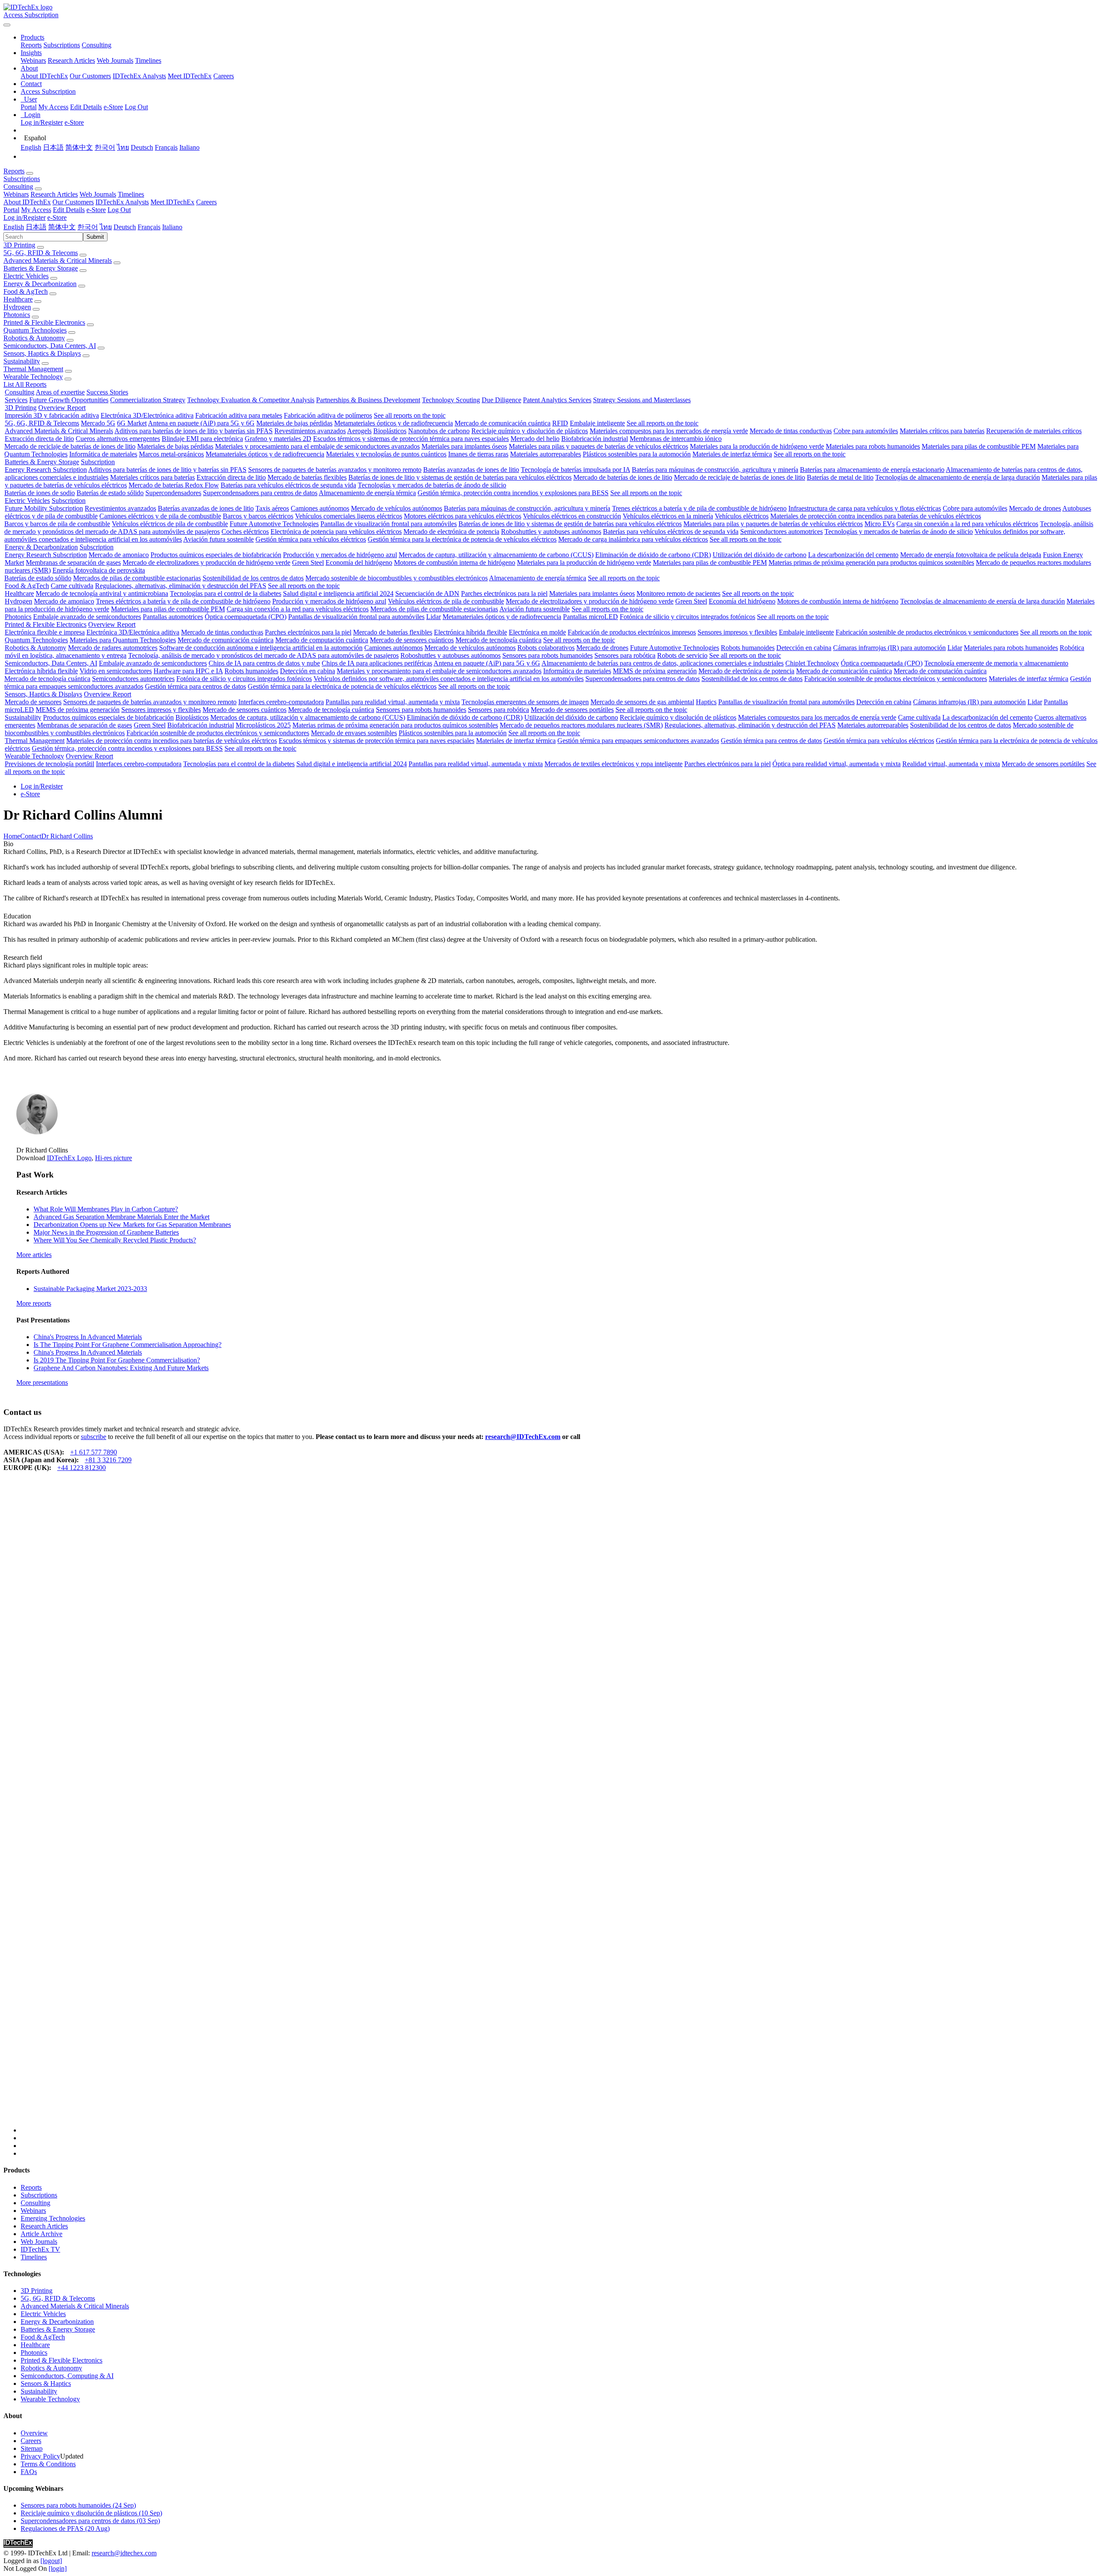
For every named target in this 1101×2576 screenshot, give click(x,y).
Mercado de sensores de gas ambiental (642, 702)
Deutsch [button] (125, 227)
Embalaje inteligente (597, 423)
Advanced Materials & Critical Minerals (58, 260)
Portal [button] (11, 210)
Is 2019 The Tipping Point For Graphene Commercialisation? (117, 1360)
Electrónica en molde (537, 632)
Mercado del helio (535, 439)
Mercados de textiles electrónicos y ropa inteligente (614, 764)
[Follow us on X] (559, 1810)
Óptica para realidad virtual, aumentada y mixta (837, 764)
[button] (32, 37)
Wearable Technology (33, 377)
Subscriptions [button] (22, 179)
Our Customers (90, 76)
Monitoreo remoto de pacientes (678, 593)
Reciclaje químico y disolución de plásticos (530, 431)
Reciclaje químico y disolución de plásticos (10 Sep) (91, 2513)
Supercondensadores (173, 493)
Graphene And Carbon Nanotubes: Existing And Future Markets (121, 1368)
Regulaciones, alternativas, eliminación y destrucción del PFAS (181, 586)
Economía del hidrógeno (359, 562)
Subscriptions (62, 45)
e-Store (113, 107)
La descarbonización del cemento (853, 555)
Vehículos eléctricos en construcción (572, 516)
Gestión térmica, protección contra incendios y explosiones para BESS (513, 493)
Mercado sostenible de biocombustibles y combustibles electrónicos (397, 578)
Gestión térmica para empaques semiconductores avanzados (638, 741)
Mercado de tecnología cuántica (498, 640)
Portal (29, 107)
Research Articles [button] (54, 194)
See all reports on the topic (410, 415)
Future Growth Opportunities (69, 400)
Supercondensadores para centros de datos (260, 493)
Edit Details (86, 107)
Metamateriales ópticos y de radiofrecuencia (394, 423)
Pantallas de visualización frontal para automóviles (389, 524)
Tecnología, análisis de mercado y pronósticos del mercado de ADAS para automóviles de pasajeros (263, 655)
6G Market (132, 423)
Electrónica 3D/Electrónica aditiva (147, 415)
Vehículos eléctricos (742, 516)
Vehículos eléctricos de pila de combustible (170, 524)
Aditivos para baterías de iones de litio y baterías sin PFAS (194, 431)
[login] (58, 2568)
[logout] (51, 2561)
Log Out (136, 107)
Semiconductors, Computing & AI (67, 2376)
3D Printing (19, 245)
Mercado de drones (1035, 508)
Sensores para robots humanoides (547, 655)
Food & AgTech (26, 291)
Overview (34, 2433)
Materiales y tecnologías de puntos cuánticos (386, 454)
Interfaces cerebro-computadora (281, 702)
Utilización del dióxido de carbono (760, 555)
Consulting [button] (18, 186)
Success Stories (107, 392)
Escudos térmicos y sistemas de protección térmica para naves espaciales (411, 439)
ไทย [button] (106, 227)
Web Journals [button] (98, 194)
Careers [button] (206, 202)
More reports (34, 1303)
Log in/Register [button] (25, 217)
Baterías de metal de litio (840, 477)
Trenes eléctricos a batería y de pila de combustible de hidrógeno (699, 508)
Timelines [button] (131, 194)
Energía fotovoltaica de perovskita (99, 570)
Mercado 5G (98, 423)
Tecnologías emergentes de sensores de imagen (525, 702)
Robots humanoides (748, 648)
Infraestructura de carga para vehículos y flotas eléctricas (865, 508)
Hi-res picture (114, 1158)
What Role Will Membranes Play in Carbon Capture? (106, 1209)
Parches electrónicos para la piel (504, 593)
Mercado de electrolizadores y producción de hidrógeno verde (206, 562)
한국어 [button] (88, 227)
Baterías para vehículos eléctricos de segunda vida (288, 485)
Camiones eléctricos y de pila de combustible (160, 516)
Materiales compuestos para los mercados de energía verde (669, 431)
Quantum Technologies (35, 330)
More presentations (42, 1382)
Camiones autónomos (320, 508)
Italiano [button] (172, 227)
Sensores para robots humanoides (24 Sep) (78, 2505)
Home (12, 836)
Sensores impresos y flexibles (737, 632)
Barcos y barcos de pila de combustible (57, 524)
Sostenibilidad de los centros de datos (253, 578)
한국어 (105, 147)
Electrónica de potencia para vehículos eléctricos (336, 532)
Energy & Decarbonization (40, 284)
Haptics (706, 702)
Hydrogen (17, 307)
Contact (31, 836)
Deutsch (142, 147)
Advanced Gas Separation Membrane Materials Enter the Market (121, 1217)
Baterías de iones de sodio (40, 493)
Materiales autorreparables (546, 454)
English (31, 147)
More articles (34, 1255)
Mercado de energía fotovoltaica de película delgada (971, 555)
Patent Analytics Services (557, 400)
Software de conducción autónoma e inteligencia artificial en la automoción (261, 648)
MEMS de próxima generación (655, 671)
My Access (53, 107)
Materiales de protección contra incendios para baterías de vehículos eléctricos (876, 516)
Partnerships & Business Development (368, 400)
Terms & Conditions (48, 2464)
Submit (95, 237)
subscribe (94, 1437)
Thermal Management (33, 369)
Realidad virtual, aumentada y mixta (951, 764)
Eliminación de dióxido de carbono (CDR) (653, 555)
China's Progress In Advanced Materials (88, 1337)
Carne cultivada (72, 586)
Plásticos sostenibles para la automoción (637, 454)
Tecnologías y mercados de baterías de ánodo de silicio (432, 485)
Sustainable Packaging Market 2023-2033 (90, 1289)
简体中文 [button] (62, 227)
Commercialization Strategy (148, 400)
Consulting (97, 45)
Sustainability (22, 361)
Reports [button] (14, 171)
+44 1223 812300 (81, 1468)
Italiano (189, 147)
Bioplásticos (390, 431)
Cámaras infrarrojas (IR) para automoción (889, 648)
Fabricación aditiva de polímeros (328, 415)
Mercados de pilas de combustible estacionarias (137, 578)
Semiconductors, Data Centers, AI (50, 346)
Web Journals (115, 60)
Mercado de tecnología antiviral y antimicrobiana (102, 593)
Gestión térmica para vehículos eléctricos (311, 539)
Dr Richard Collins (67, 836)
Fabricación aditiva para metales (239, 415)
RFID (560, 423)
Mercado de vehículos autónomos (397, 508)
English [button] (14, 227)
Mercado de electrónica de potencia (451, 532)
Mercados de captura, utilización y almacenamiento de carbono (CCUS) (496, 555)
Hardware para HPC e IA (188, 671)
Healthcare (18, 299)
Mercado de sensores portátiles (572, 710)
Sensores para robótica (625, 655)
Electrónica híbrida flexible (471, 632)
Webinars (33, 60)
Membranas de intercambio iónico (676, 439)
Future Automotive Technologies (274, 524)
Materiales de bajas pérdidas (294, 423)
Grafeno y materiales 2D (278, 439)
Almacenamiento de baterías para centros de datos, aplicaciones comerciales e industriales (663, 663)
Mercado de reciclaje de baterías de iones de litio (70, 446)
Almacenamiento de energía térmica (367, 493)
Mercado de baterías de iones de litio (623, 477)
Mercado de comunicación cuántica (503, 423)
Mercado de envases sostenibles (354, 733)
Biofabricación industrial (595, 439)
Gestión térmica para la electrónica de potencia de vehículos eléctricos (462, 539)
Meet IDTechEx (190, 76)
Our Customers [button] (73, 202)
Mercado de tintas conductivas (791, 431)
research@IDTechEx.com (523, 1437)
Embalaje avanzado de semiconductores (87, 617)
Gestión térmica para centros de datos (195, 686)
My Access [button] (36, 210)
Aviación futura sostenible (218, 539)
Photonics (17, 315)
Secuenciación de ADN (427, 593)
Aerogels (359, 431)
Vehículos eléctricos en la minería (668, 516)
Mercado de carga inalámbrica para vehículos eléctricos (633, 539)
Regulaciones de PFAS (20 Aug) (65, 2528)
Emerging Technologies (53, 2218)
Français (166, 147)
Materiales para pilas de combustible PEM (979, 446)
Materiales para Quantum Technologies (123, 640)
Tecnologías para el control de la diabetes (226, 593)
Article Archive (42, 2234)
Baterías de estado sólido (110, 493)
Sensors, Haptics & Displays (42, 353)
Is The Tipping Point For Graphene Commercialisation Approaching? (128, 1345)
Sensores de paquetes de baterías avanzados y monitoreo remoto (335, 470)
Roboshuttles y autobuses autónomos (551, 532)
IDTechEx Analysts (139, 76)
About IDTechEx (44, 76)
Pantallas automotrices (173, 617)
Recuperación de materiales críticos (1034, 431)
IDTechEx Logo (69, 1158)
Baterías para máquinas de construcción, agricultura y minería (715, 470)
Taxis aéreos (272, 508)
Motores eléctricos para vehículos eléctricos (463, 516)
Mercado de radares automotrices (113, 648)
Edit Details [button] (69, 210)
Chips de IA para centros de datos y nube (264, 663)
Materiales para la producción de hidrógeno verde (757, 446)
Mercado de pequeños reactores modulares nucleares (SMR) (581, 725)
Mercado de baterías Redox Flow (174, 485)
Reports (31, 45)
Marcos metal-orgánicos (171, 454)
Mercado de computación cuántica (322, 640)
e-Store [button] (96, 210)
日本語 (53, 147)
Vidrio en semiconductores (116, 671)
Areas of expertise (60, 392)
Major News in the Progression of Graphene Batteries (106, 1232)
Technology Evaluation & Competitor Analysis (251, 400)
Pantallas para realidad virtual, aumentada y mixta (393, 702)
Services (16, 400)
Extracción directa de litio (39, 439)
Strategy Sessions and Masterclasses (642, 400)
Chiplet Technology (812, 663)
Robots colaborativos (546, 648)
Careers (224, 76)
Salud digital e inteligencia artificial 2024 (338, 593)
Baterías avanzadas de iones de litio (471, 470)
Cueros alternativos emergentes (118, 439)
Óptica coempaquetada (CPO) (246, 617)
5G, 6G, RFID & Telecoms (41, 253)
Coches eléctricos (245, 532)
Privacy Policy (40, 2456)
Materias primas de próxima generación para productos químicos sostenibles (871, 562)
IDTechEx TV (40, 2249)
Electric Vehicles (26, 276)
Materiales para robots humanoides (873, 446)
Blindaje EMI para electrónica (202, 439)
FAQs (29, 2472)
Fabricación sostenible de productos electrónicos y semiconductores (927, 632)
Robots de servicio (682, 655)
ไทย (123, 147)
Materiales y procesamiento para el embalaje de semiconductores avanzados (317, 446)
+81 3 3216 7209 (108, 1460)
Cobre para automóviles (866, 431)
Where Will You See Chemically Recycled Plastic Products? (115, 1240)
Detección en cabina (804, 648)
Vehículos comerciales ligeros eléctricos (349, 516)
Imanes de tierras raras (478, 454)
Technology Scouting (451, 400)
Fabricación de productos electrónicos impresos (632, 632)
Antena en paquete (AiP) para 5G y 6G (201, 423)
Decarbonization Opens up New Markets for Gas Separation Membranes (132, 1225)
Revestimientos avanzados (310, 431)
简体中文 (79, 147)
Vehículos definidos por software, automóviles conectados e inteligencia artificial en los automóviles (449, 679)
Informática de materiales (103, 454)
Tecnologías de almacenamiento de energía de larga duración (958, 477)
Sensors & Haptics (46, 2383)
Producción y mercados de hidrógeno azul (340, 555)
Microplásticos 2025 (263, 725)
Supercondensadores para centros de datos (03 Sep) (90, 2521)
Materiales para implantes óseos (464, 446)
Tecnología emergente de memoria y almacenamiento (996, 663)
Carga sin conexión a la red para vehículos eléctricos (967, 524)
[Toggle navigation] (7, 25)
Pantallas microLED (590, 617)
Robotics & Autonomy (34, 338)
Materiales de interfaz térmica (732, 454)
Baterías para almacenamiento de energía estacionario (872, 470)
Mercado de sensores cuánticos (412, 640)
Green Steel (308, 562)
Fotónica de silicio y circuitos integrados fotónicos (687, 617)
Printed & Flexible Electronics (44, 322)
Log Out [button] (119, 210)
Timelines (148, 60)
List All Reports (25, 384)
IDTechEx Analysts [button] (122, 202)
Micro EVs (880, 524)
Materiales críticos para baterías (942, 431)
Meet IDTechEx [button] (172, 202)
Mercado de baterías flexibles (307, 477)
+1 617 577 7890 (94, 1452)
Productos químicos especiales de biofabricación (216, 555)
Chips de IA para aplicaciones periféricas (377, 663)
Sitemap (32, 2448)
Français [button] (149, 227)
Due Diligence (501, 400)
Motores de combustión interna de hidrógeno (455, 562)
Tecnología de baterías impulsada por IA (575, 470)
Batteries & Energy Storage (41, 268)
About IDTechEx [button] (27, 202)
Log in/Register (42, 122)
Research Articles (71, 60)
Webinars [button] (16, 194)
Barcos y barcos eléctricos (258, 516)
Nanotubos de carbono (439, 431)
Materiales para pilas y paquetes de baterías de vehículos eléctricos (598, 446)
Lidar (434, 617)
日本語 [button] (36, 227)
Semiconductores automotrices (781, 532)
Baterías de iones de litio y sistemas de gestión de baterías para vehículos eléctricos (460, 477)
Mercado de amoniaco (119, 555)
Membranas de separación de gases (73, 562)
